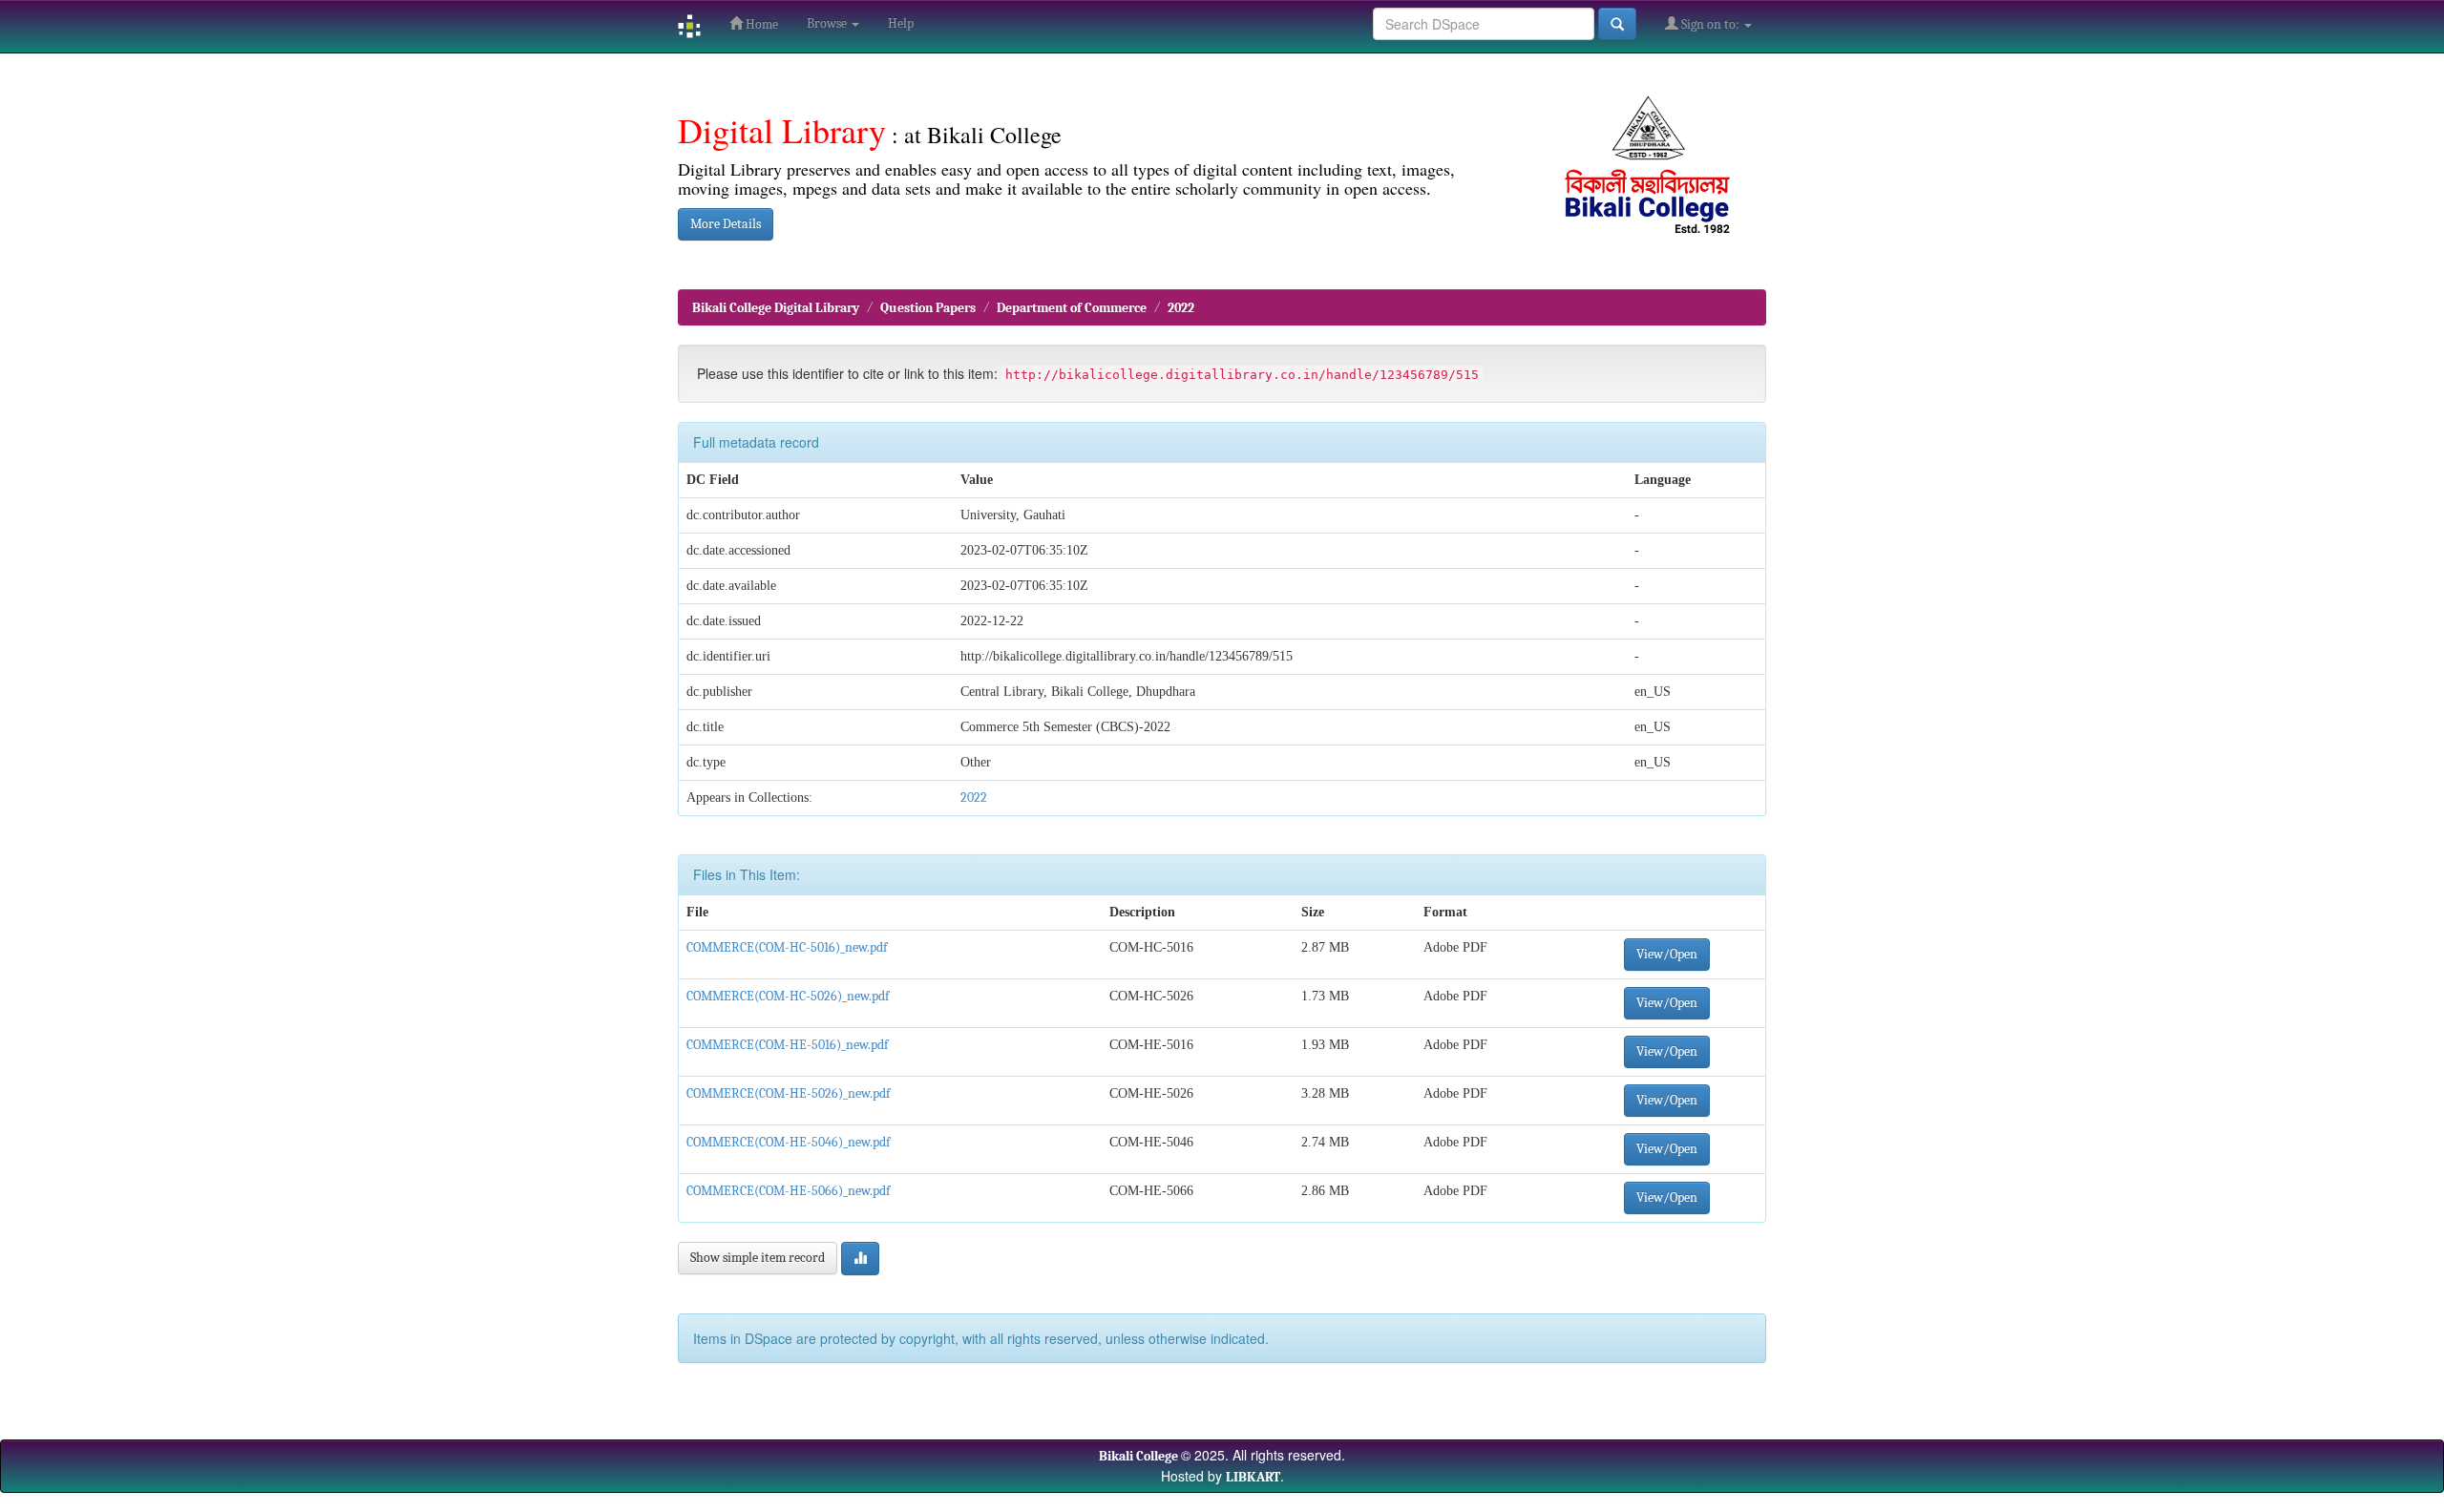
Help (901, 23)
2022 (1181, 308)
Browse (828, 23)
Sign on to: (1710, 24)
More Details (726, 224)
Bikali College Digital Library (776, 308)
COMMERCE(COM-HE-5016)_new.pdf (787, 1045)
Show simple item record (758, 1258)
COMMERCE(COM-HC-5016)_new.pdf (787, 947)
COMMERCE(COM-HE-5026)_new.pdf (788, 1093)
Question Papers (928, 308)
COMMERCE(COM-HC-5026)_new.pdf (788, 996)
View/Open (1667, 954)
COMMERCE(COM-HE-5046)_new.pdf (788, 1142)
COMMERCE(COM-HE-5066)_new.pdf (788, 1191)
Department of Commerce (1072, 308)
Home (760, 24)
